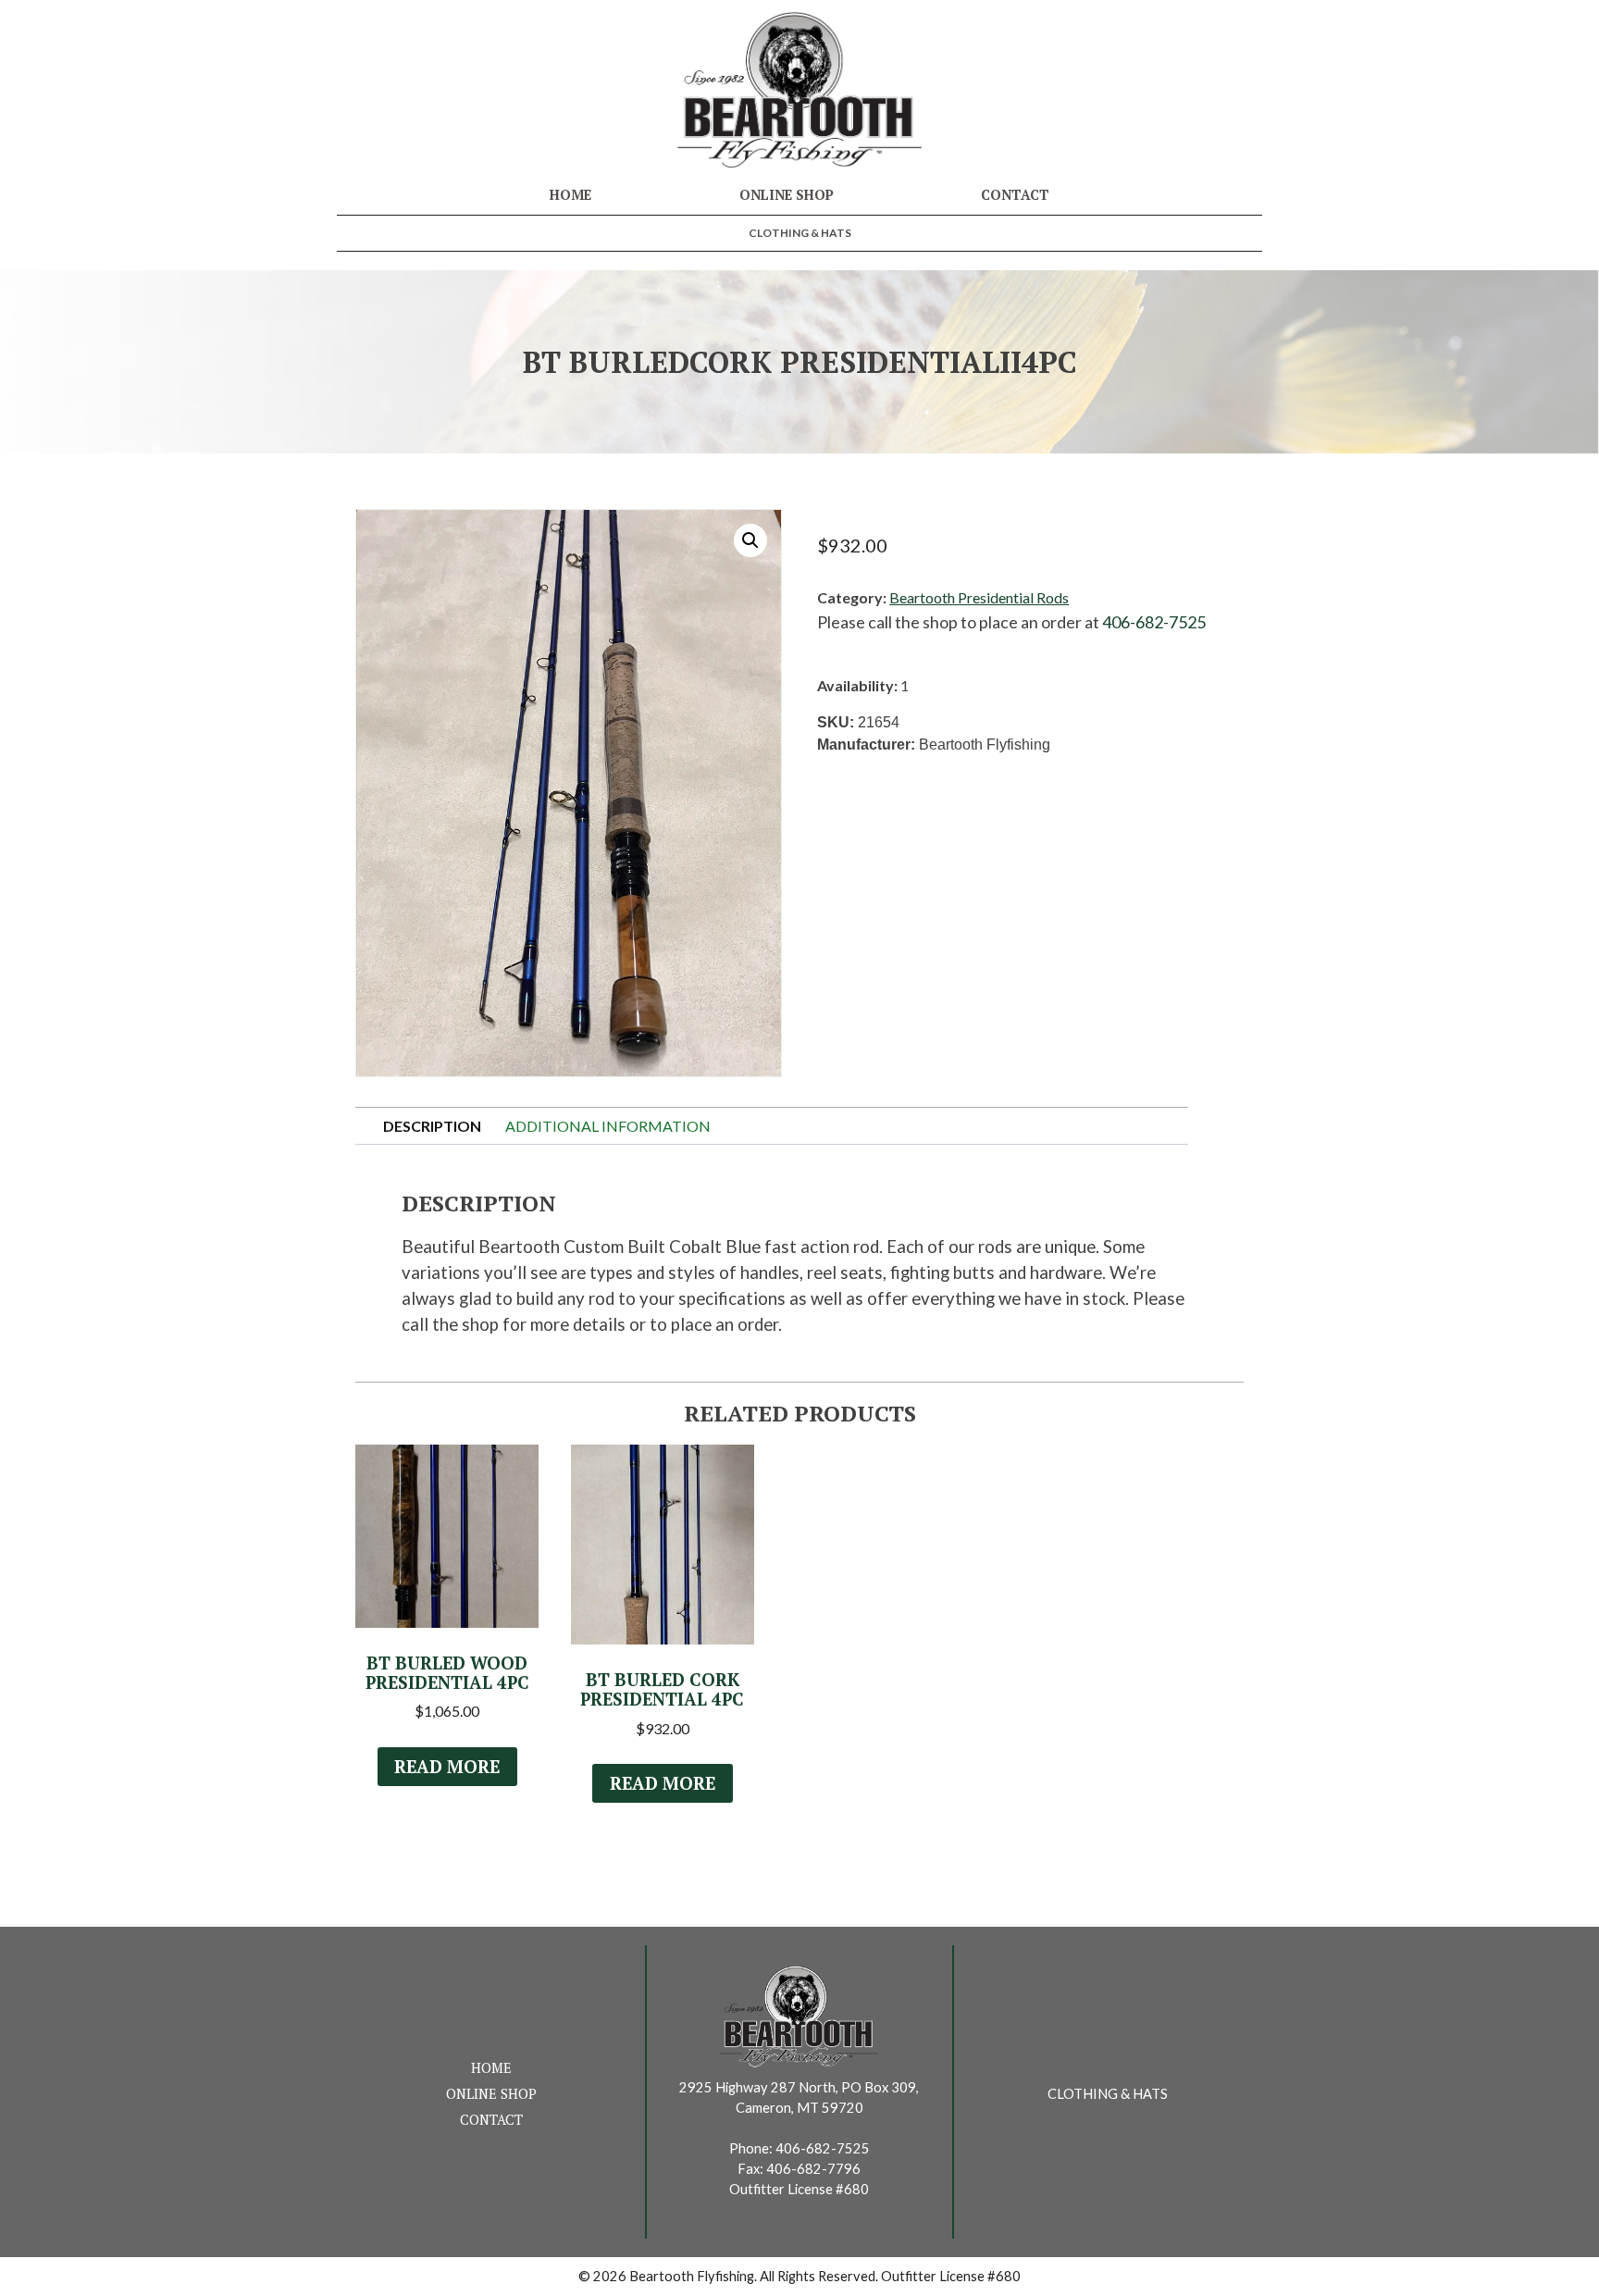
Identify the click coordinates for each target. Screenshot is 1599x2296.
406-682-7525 (1154, 622)
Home (570, 195)
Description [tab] (432, 1126)
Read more (447, 1767)
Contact (1015, 195)
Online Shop (787, 195)
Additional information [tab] (608, 1126)
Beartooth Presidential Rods (979, 597)
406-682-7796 (813, 2169)
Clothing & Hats (800, 233)
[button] (750, 540)
